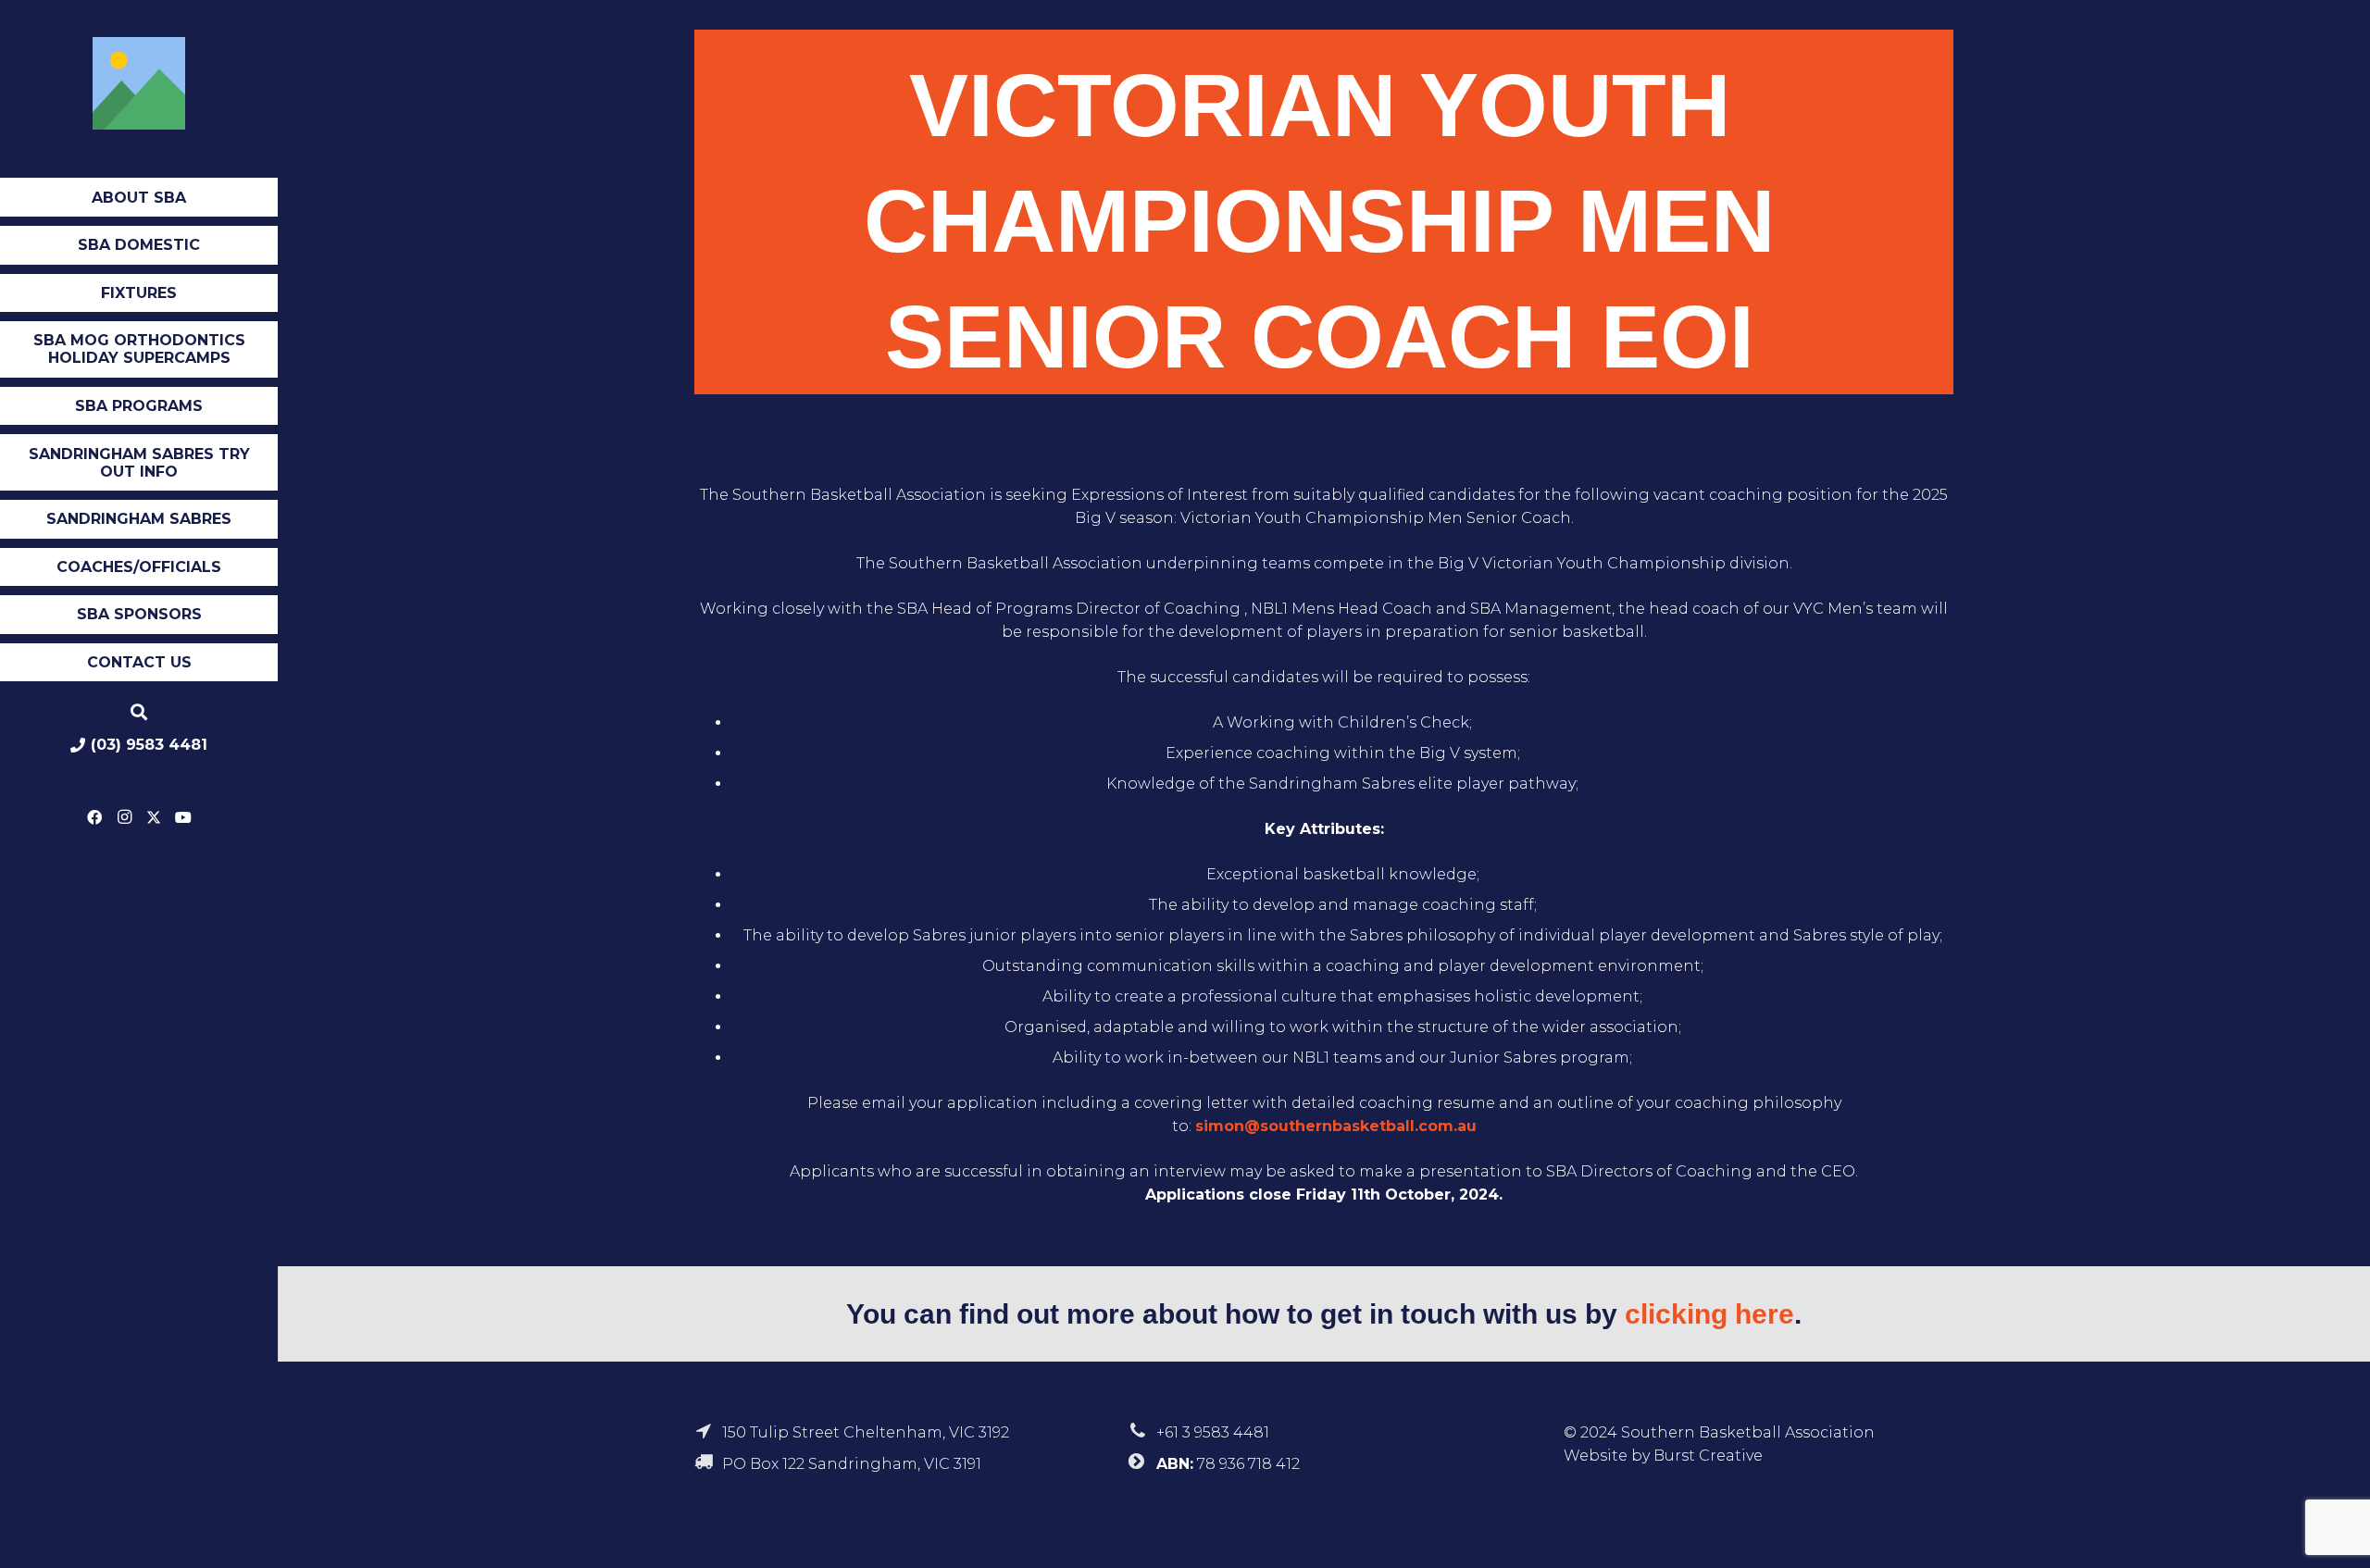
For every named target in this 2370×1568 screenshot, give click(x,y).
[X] (154, 817)
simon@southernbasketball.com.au (1336, 1126)
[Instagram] (124, 817)
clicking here (1709, 1314)
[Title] (139, 83)
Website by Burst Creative (1663, 1456)
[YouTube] (183, 817)
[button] (193, 199)
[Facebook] (94, 817)
